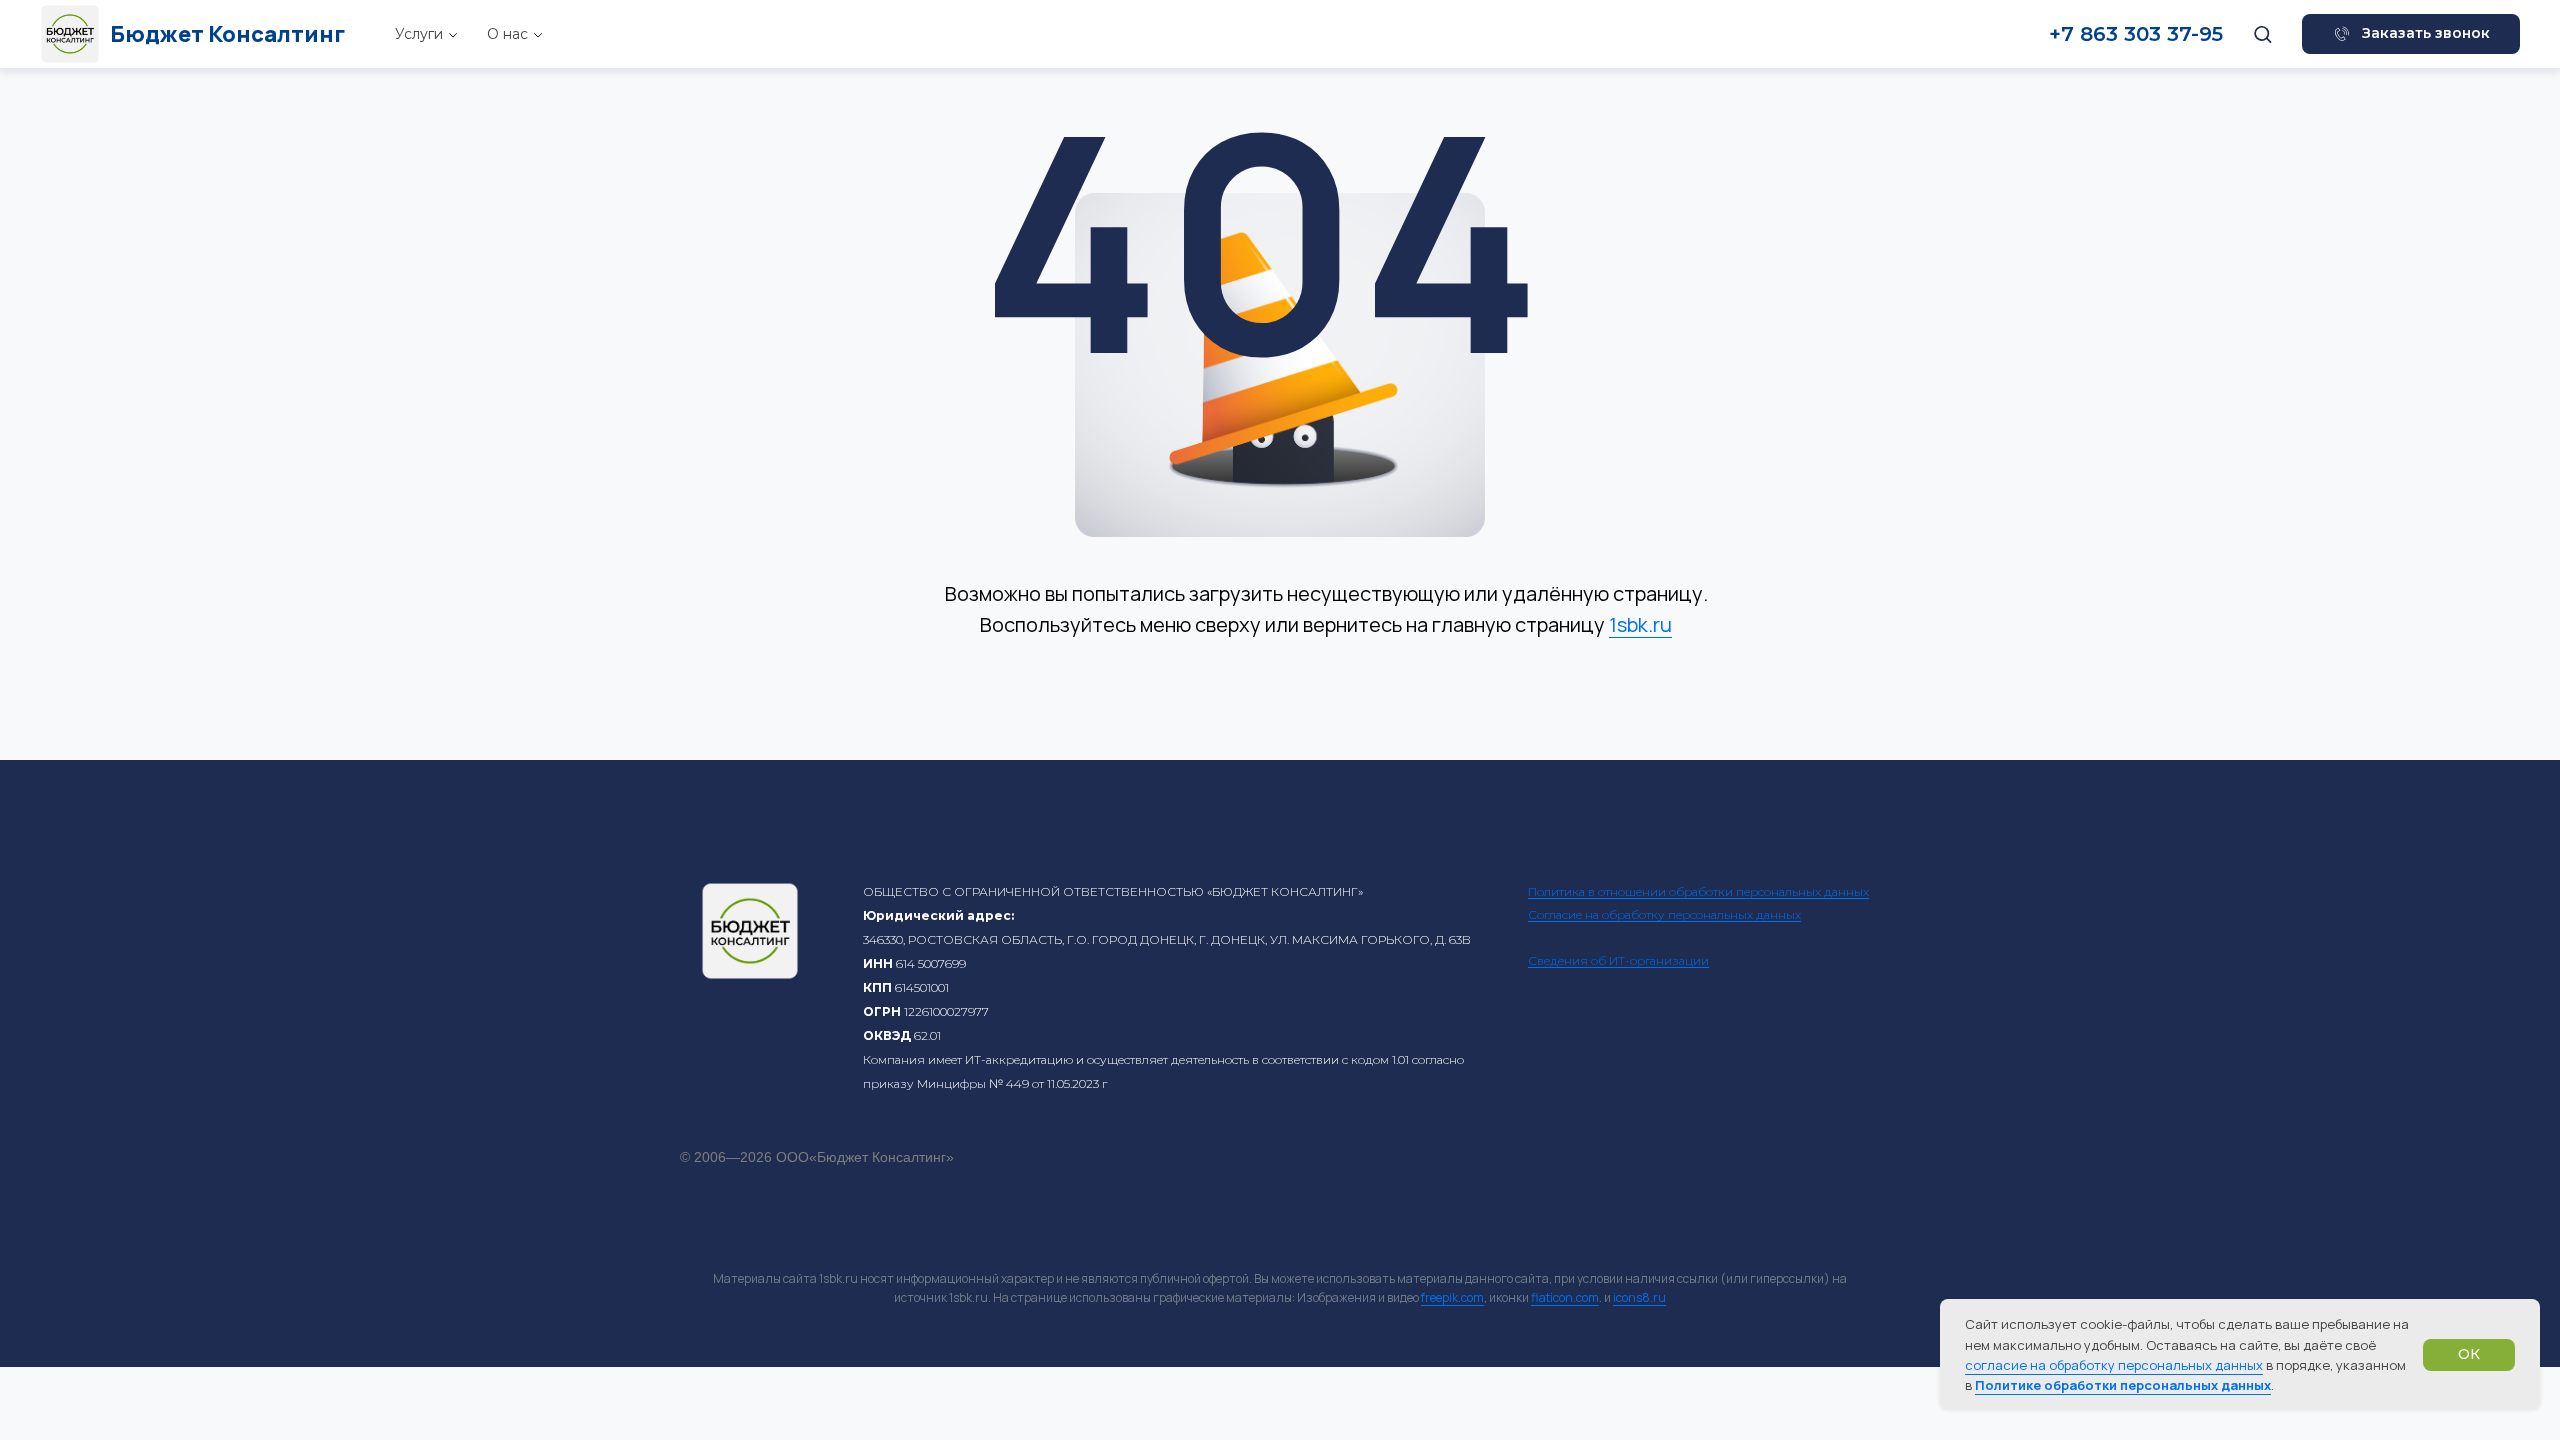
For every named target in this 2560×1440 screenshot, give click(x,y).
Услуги (419, 34)
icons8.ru (1639, 1297)
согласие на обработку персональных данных (2114, 1365)
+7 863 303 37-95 (2136, 34)
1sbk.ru (1640, 624)
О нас (507, 34)
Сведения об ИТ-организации (1618, 960)
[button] (2262, 33)
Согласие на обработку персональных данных (1664, 914)
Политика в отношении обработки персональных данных (1698, 891)
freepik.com (1452, 1297)
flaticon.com (1565, 1297)
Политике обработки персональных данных (2123, 1385)
